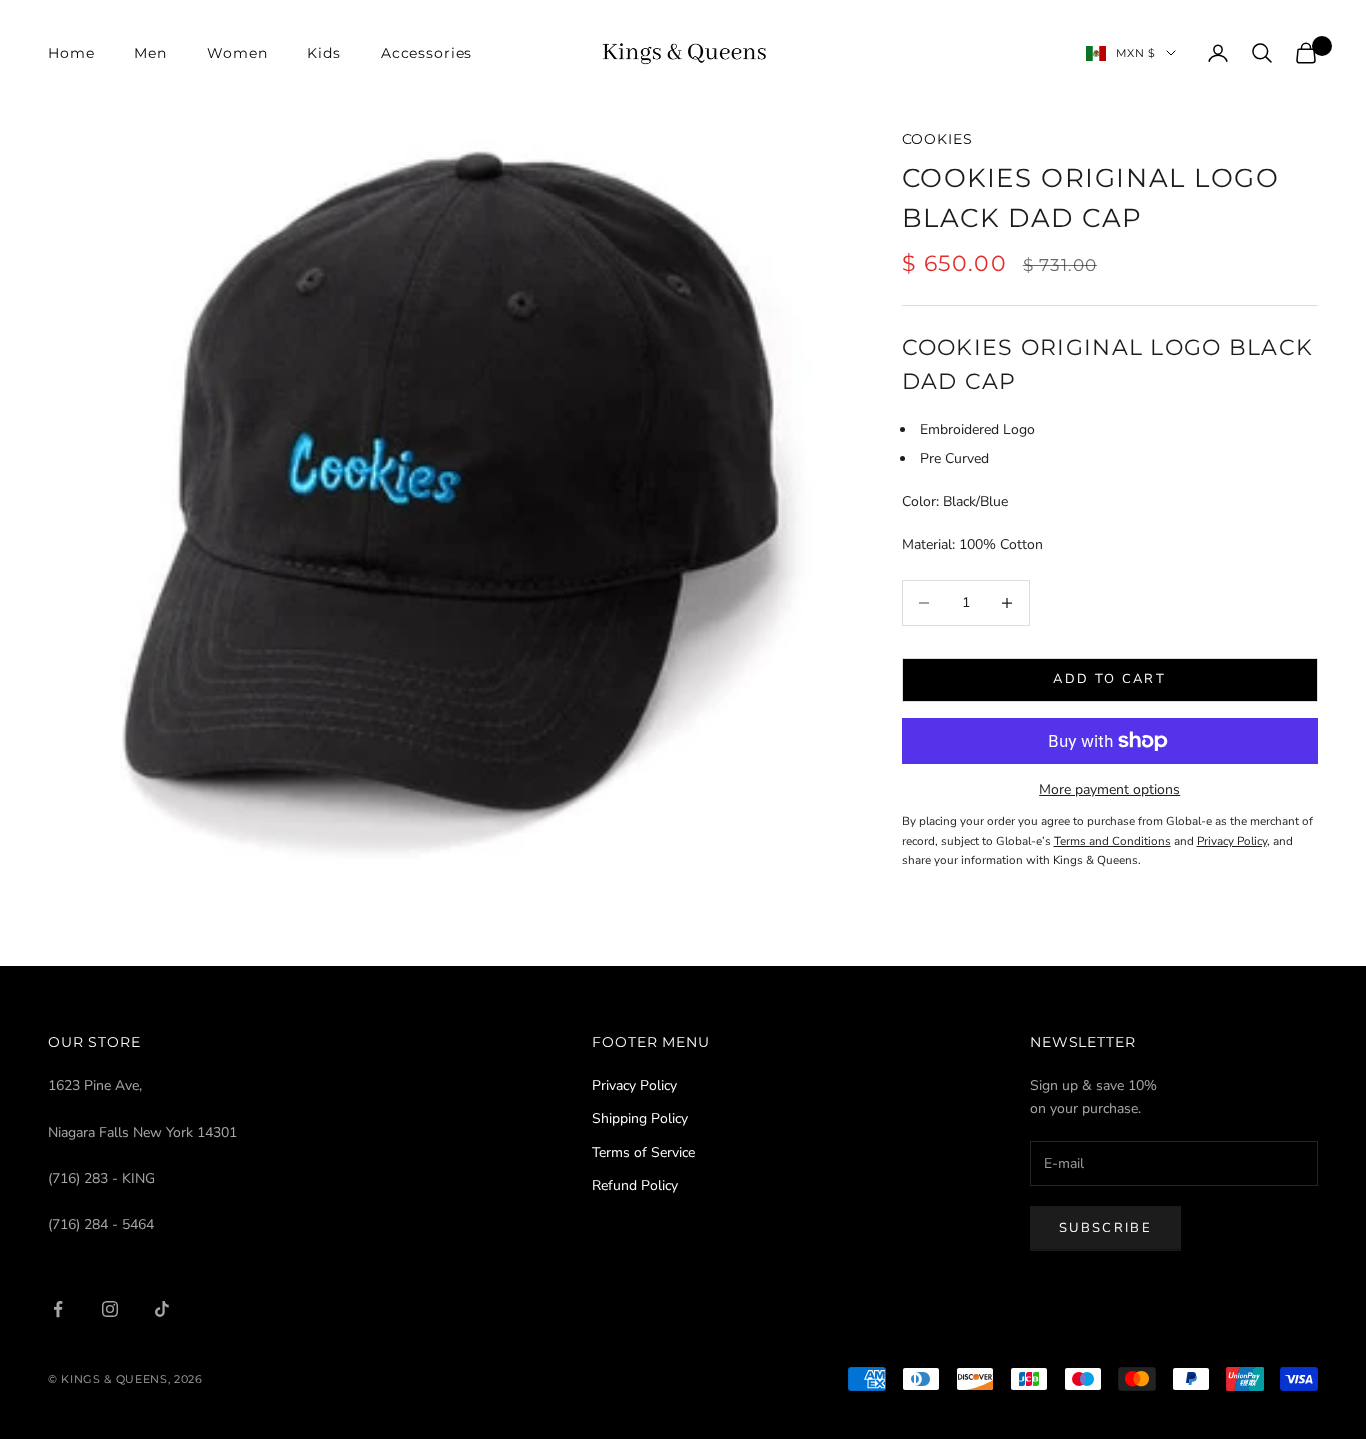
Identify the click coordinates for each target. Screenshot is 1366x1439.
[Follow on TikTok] (162, 1309)
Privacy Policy (634, 1085)
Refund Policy (635, 1185)
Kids (323, 53)
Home (71, 53)
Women (237, 53)
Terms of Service (643, 1152)
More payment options (1109, 789)
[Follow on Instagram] (110, 1309)
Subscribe (1105, 1228)
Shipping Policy (640, 1118)
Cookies (937, 139)
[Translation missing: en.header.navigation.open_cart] (1306, 53)
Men (150, 53)
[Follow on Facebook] (58, 1309)
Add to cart (1109, 679)
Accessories (427, 53)
